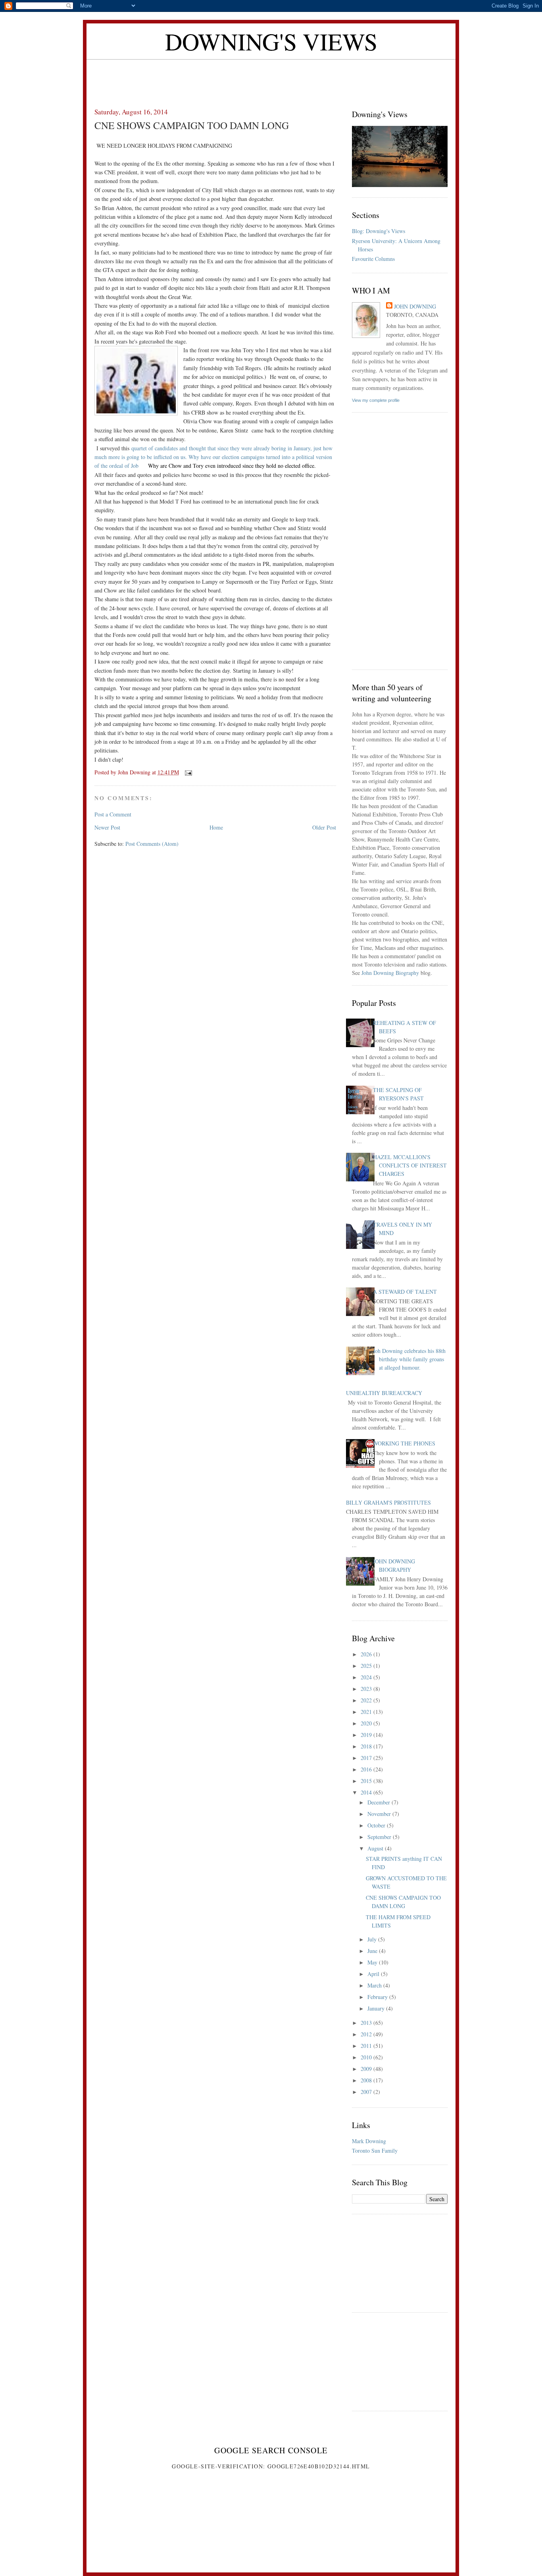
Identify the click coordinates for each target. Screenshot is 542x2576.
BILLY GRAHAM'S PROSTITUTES (388, 1502)
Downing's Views (271, 41)
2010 (367, 2057)
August (376, 1848)
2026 (367, 1654)
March (375, 1985)
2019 (367, 1735)
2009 (367, 2069)
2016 (367, 1769)
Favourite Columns (373, 259)
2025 (367, 1666)
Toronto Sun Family (375, 2151)
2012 (367, 2034)
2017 (367, 1758)
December (380, 1802)
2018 (367, 1746)
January (377, 2008)
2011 (367, 2046)
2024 (367, 1677)
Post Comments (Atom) (152, 844)
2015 (367, 1781)
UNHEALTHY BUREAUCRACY (384, 1393)
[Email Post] (188, 772)
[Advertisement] (271, 77)
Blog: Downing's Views (379, 231)
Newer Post (107, 827)
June (373, 1951)
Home (216, 827)
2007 (367, 2092)
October (377, 1825)
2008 (367, 2080)
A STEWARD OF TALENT (405, 1292)
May (373, 1962)
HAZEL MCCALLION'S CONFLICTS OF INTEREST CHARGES (410, 1165)
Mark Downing (369, 2141)
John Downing (415, 306)
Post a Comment (113, 814)
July (373, 1939)
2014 (367, 1792)
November (380, 1814)
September (380, 1837)
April (374, 1974)
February (378, 1997)
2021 (367, 1712)
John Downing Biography (390, 973)
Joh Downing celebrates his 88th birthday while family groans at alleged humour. (409, 1359)
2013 (367, 2023)
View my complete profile (376, 400)
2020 (367, 1723)
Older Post (324, 827)
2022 (367, 1700)
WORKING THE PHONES (404, 1443)
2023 (367, 1689)
